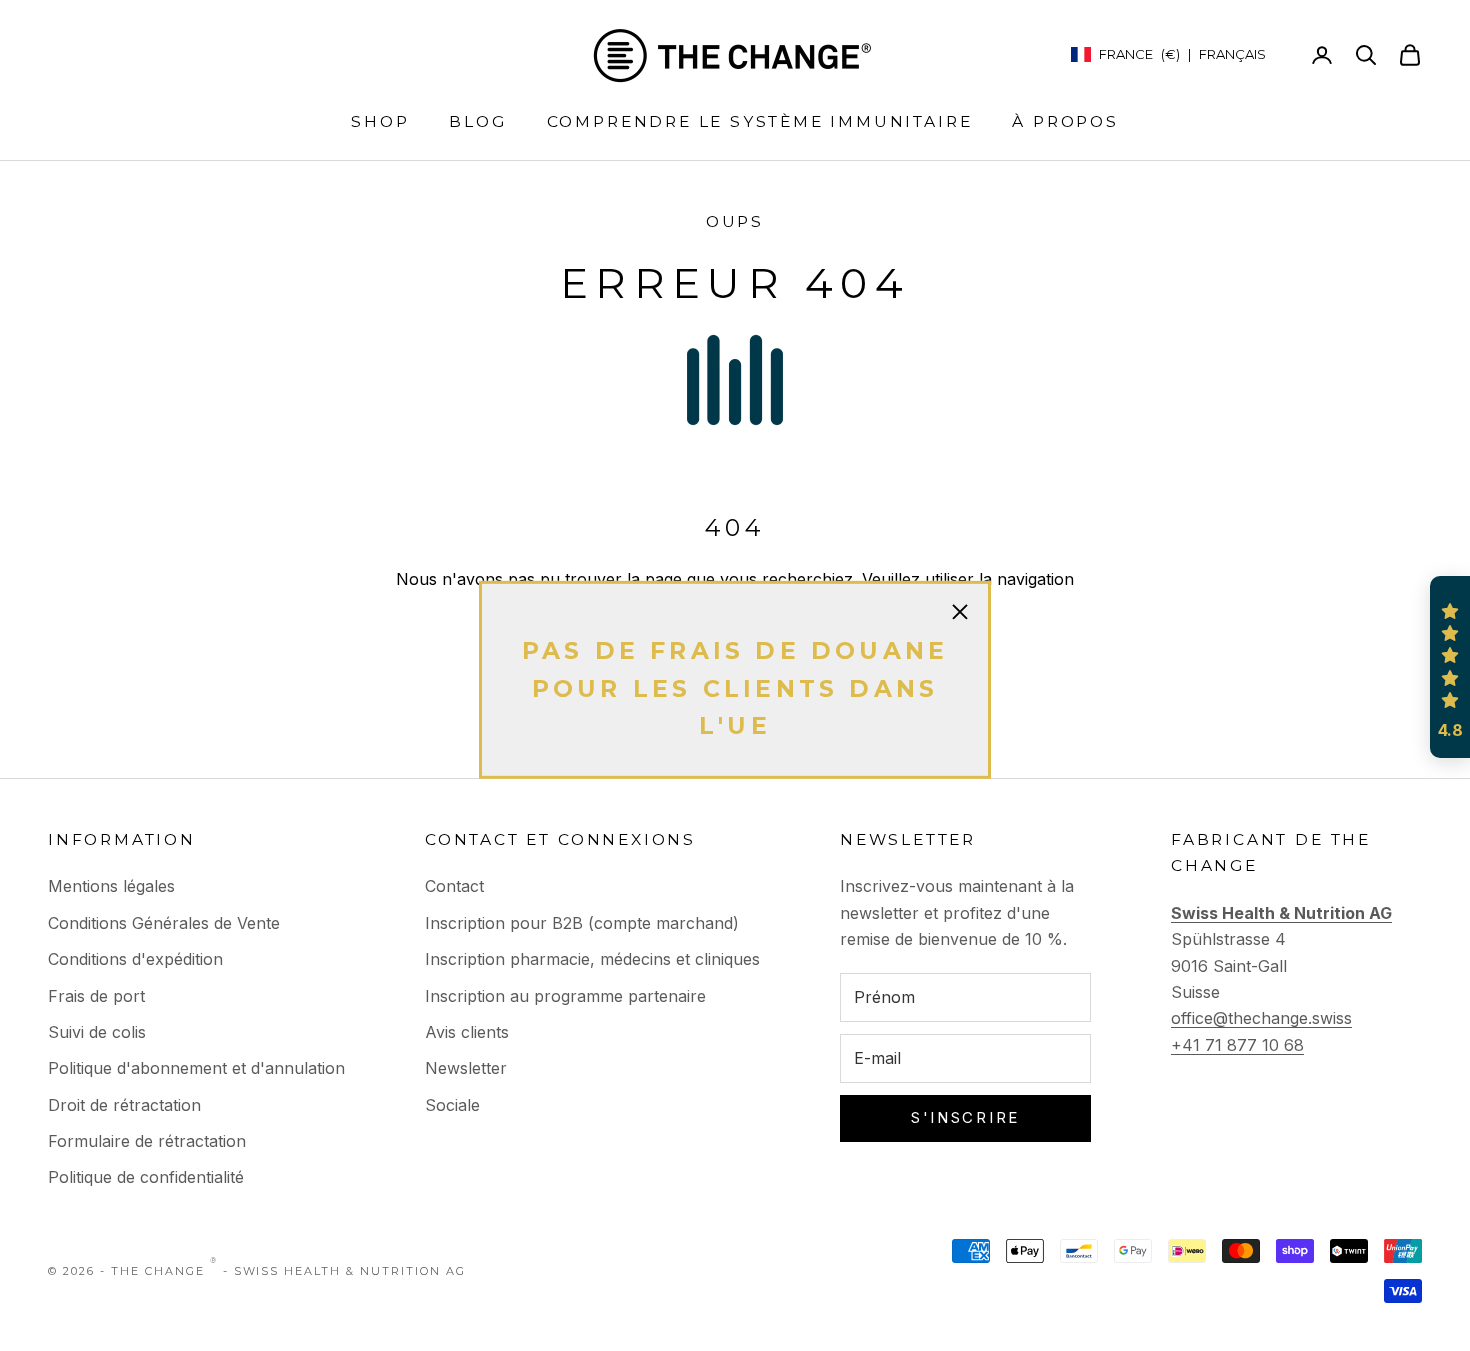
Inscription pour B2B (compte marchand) (582, 923)
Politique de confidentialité (146, 1177)
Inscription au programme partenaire (565, 996)
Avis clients (467, 1032)
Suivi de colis (97, 1032)
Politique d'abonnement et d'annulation (196, 1068)
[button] (1450, 667)
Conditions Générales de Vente (164, 923)
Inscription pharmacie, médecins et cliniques (592, 959)
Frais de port (96, 996)
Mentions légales (111, 886)
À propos (1065, 121)
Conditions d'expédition (135, 959)
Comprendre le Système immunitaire (760, 121)
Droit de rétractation (124, 1105)
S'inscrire (965, 1117)
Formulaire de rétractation (147, 1141)
